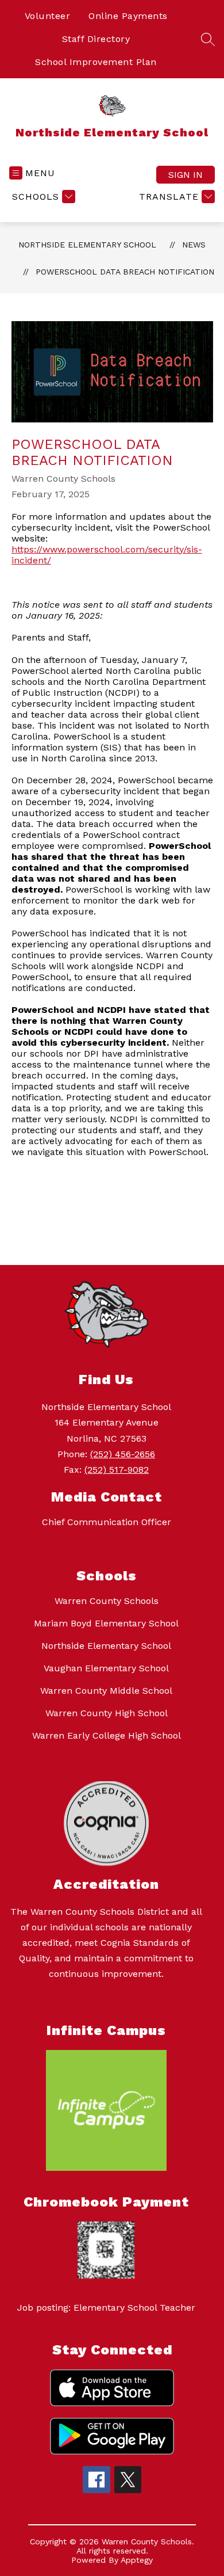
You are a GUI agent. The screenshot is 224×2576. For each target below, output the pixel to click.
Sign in (186, 175)
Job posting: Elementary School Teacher (106, 2308)
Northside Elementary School (87, 245)
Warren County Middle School (106, 1691)
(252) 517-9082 (117, 1470)
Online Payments (128, 16)
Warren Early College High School (107, 1735)
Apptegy (137, 2560)
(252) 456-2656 (123, 1454)
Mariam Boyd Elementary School (106, 1623)
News (194, 245)
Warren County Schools (107, 1601)
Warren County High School (107, 1713)
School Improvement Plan (96, 62)
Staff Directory (96, 39)
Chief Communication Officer (107, 1522)
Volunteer (48, 16)
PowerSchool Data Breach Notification (125, 272)
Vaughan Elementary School (106, 1668)
